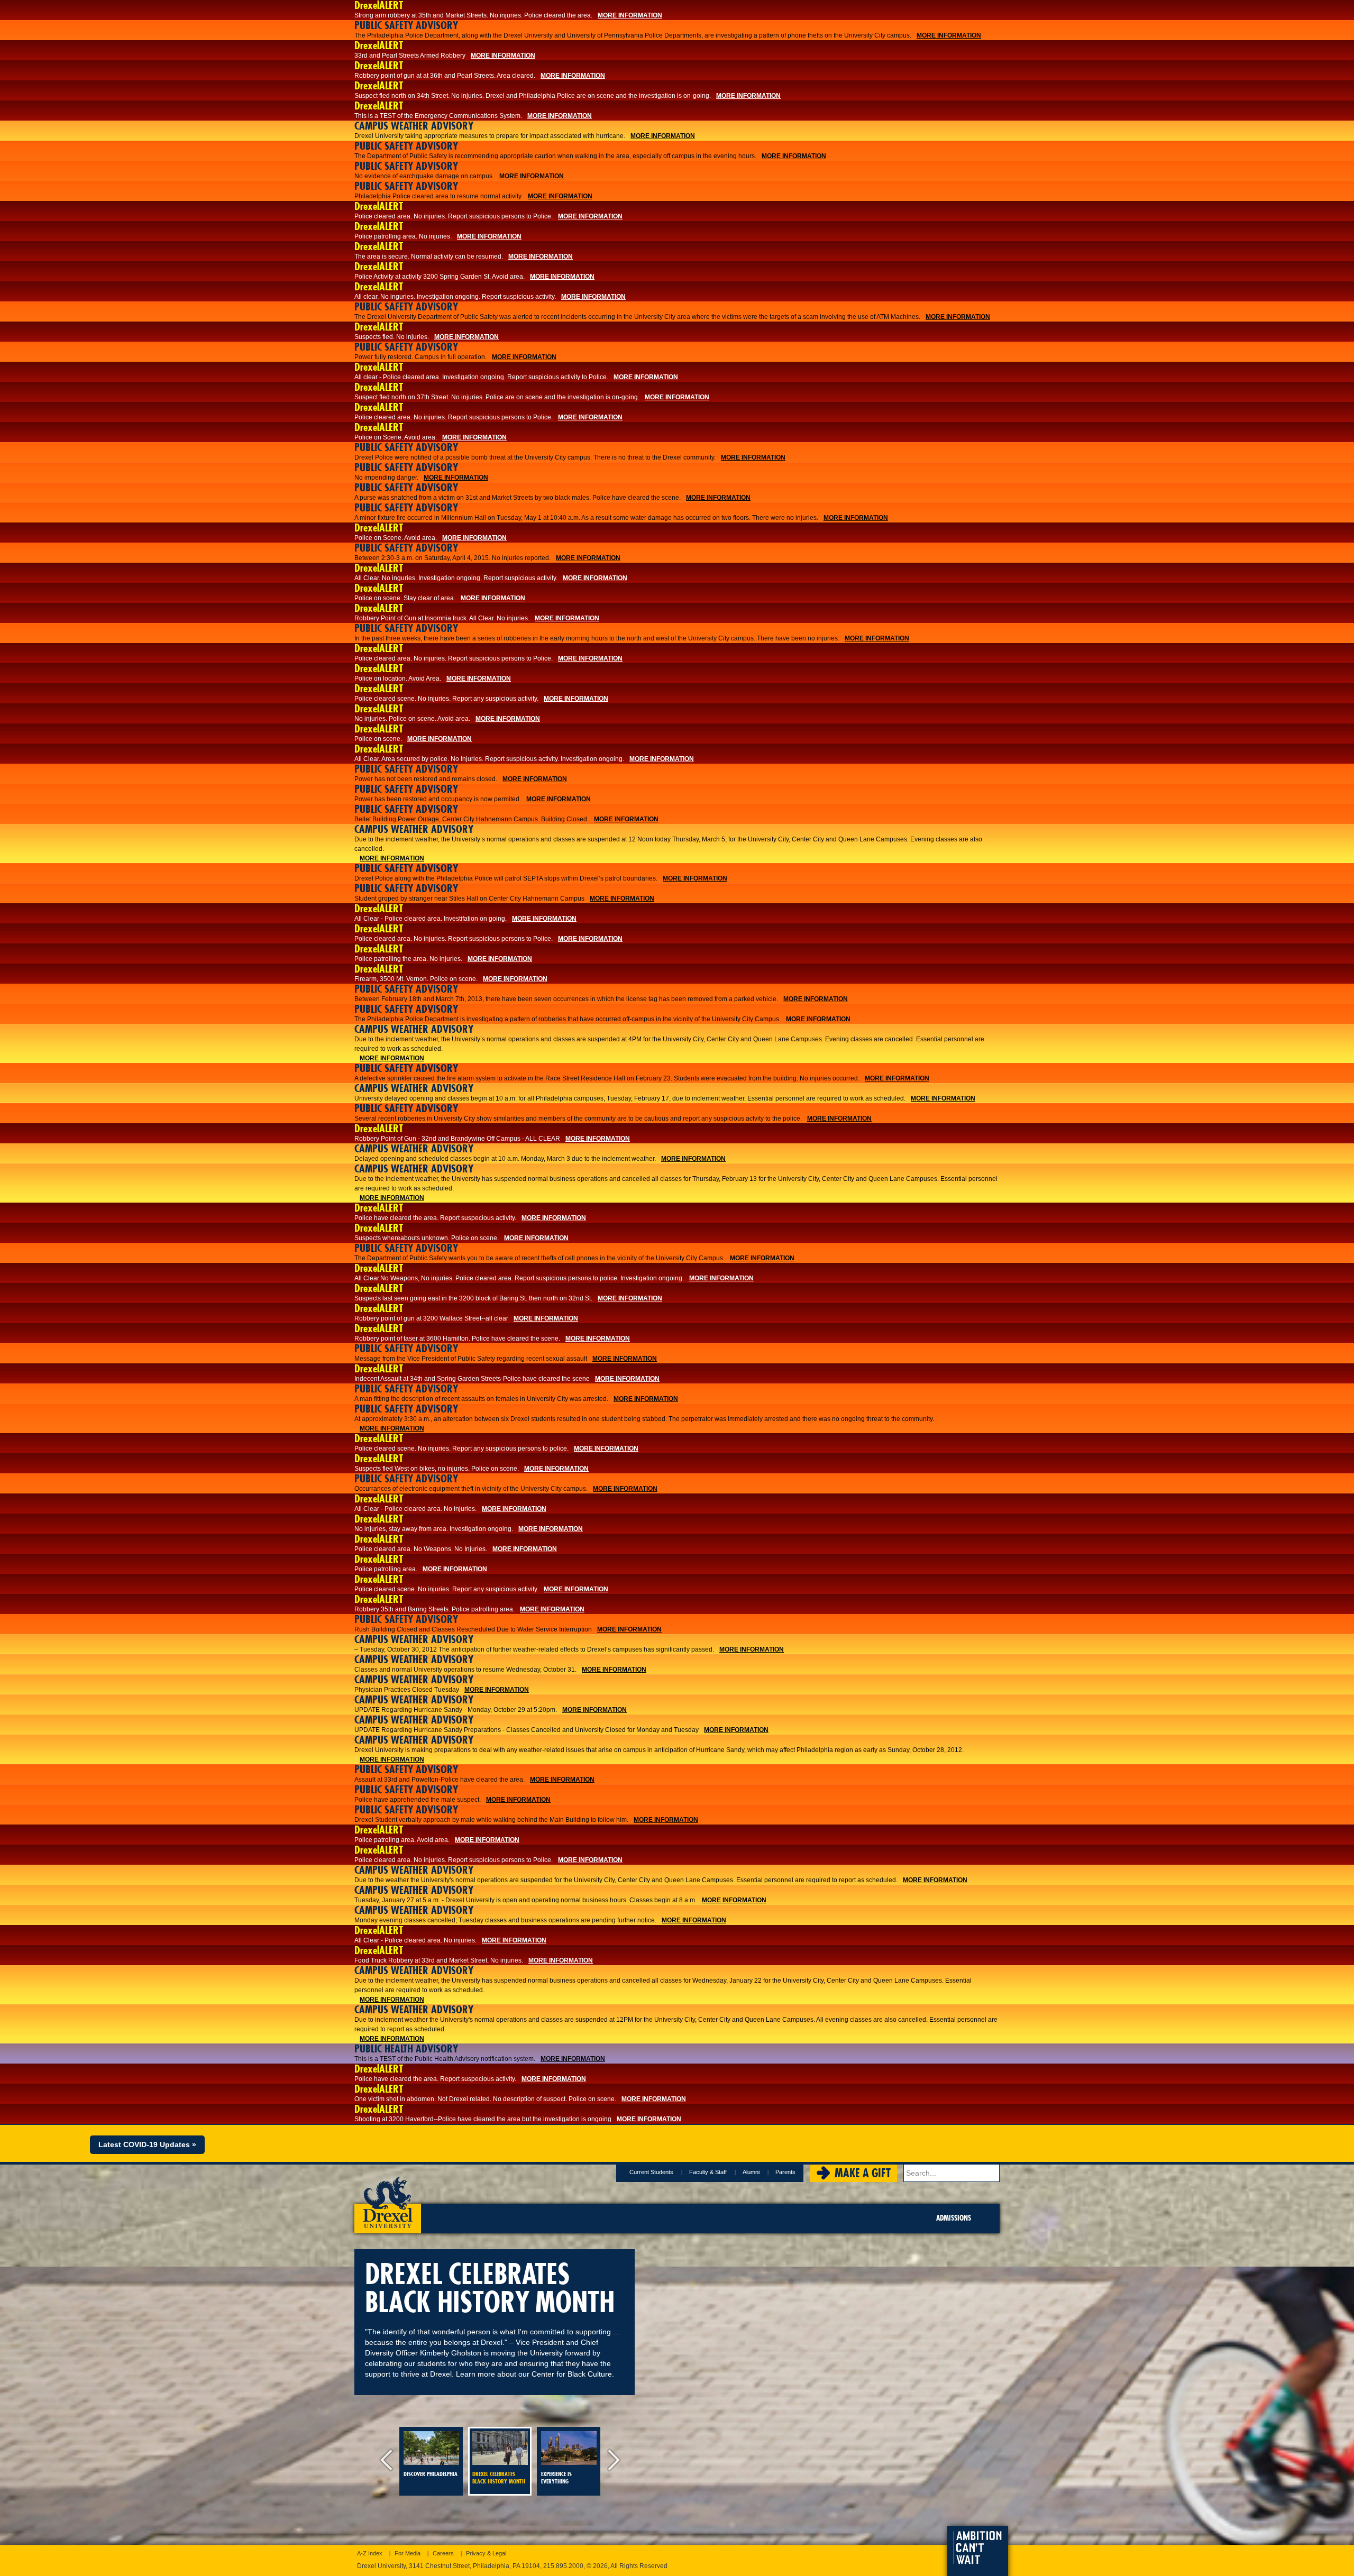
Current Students (651, 2172)
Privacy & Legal (486, 2553)
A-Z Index (370, 2553)
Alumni (751, 2172)
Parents (785, 2172)
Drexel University (388, 2199)
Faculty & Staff (708, 2172)
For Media (408, 2553)
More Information (630, 15)
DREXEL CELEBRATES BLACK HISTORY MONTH (499, 2478)
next (611, 2461)
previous (389, 2461)
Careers (443, 2553)
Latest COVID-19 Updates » (147, 2144)
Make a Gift (863, 2173)
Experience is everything (556, 2478)
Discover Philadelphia (431, 2474)
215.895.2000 (563, 2566)
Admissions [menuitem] (954, 2218)
